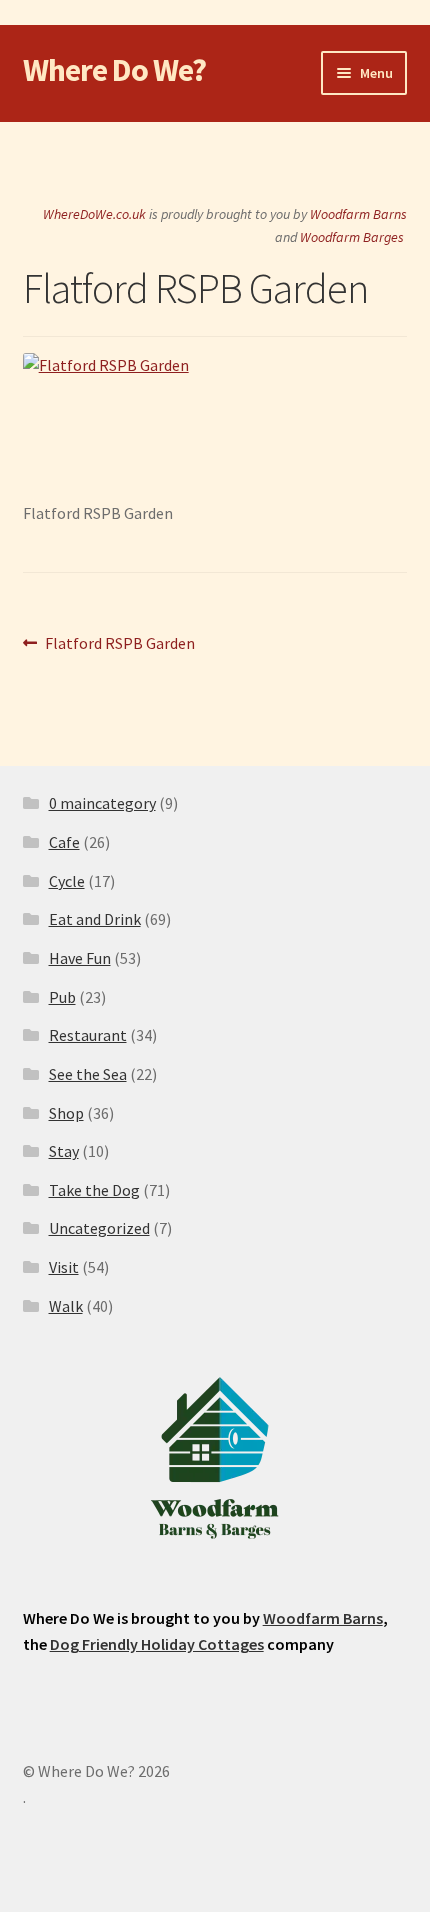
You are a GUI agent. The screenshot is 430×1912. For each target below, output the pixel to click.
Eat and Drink (95, 919)
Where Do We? (114, 70)
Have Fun (80, 958)
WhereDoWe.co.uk (94, 214)
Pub (62, 997)
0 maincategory (102, 803)
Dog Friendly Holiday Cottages (157, 1644)
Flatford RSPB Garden (119, 644)
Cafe (64, 842)
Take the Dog (94, 1190)
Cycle (67, 881)
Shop (66, 1113)
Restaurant (88, 1035)
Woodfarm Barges (352, 237)
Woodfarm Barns (358, 214)
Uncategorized (99, 1228)
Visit (64, 1267)
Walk (66, 1306)
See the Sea (88, 1074)
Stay (64, 1151)
